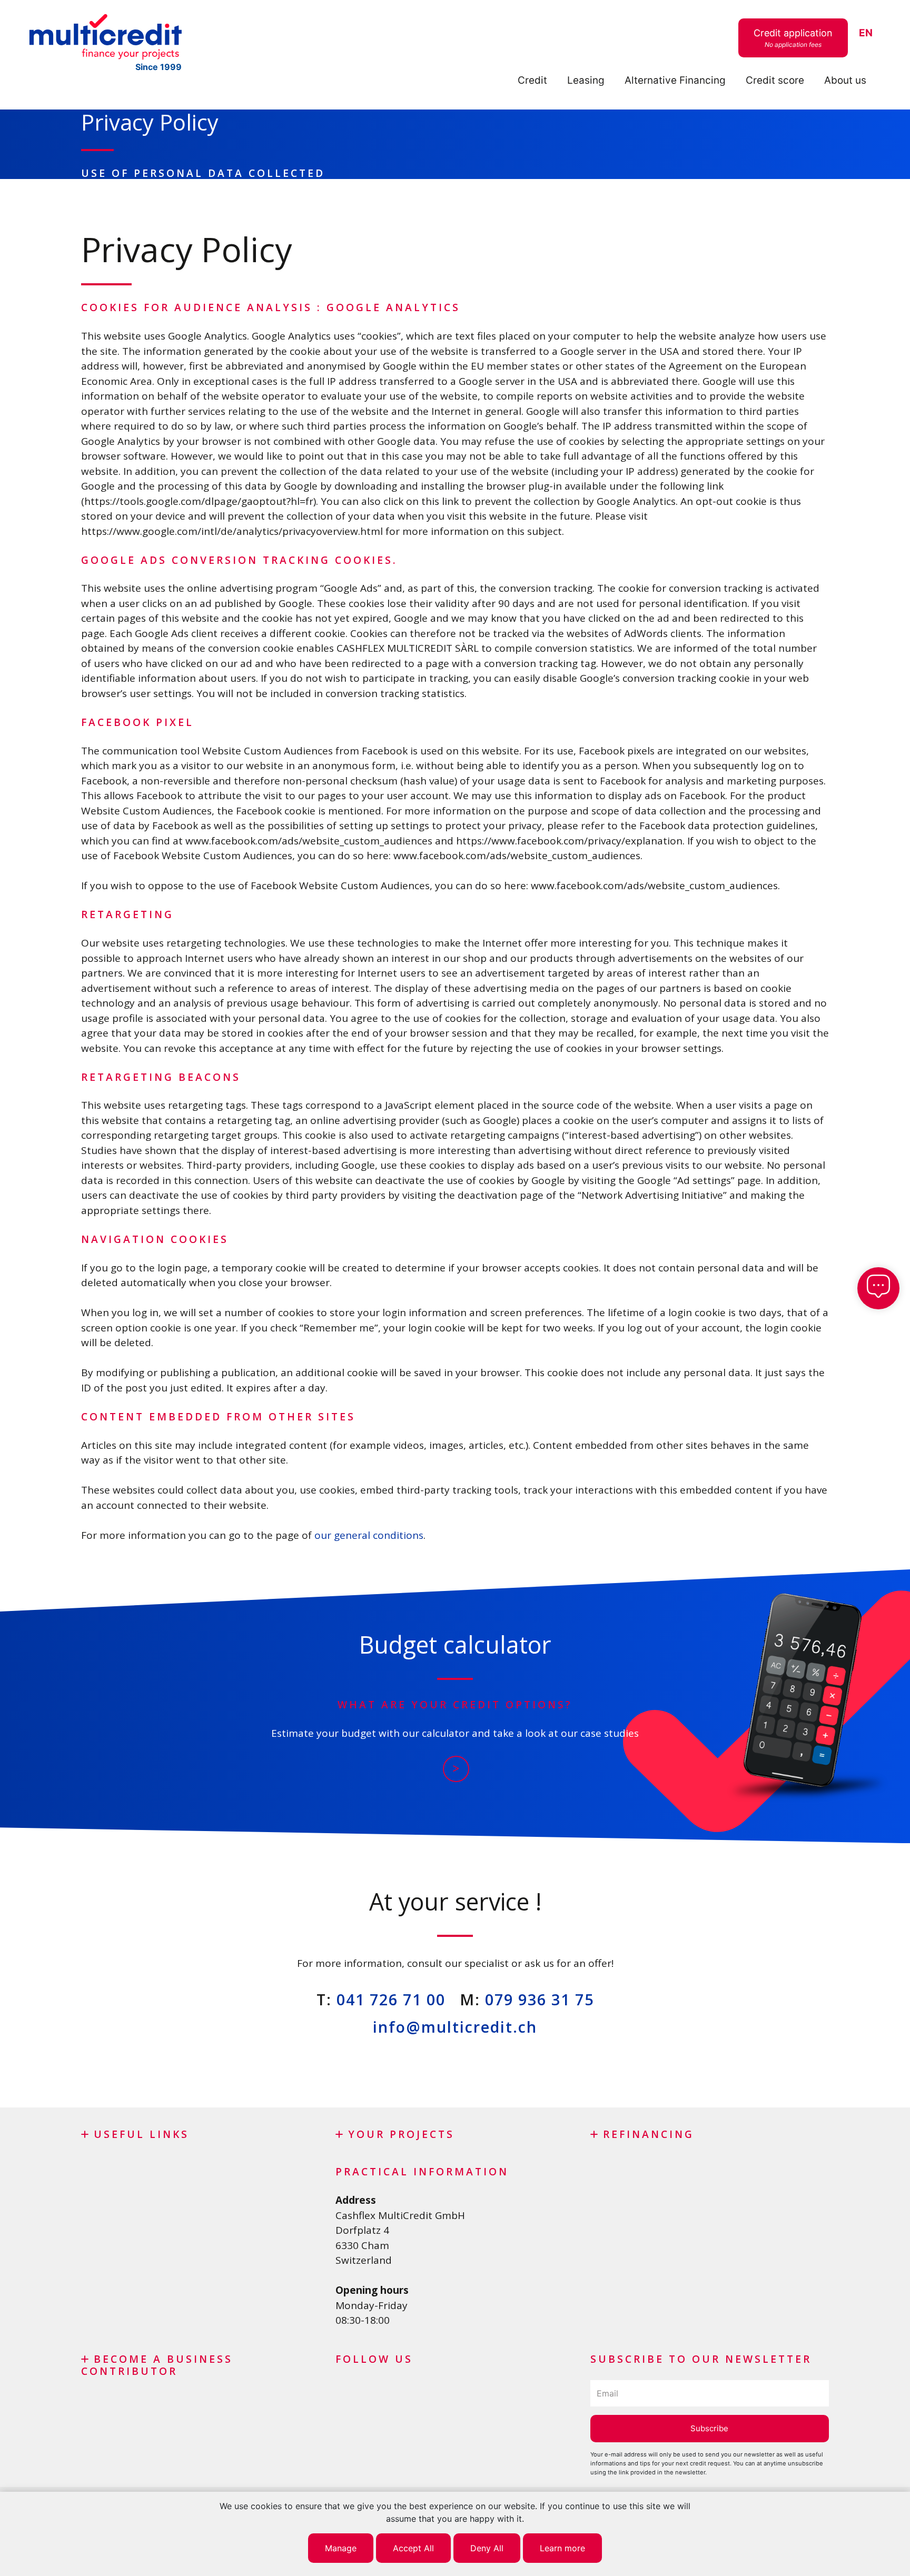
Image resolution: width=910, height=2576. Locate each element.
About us (845, 80)
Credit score (775, 80)
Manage (341, 2548)
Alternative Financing (675, 80)
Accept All (413, 2548)
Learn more (562, 2548)
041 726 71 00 (391, 1999)
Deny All (487, 2548)
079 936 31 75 (540, 1999)
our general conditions (369, 1535)
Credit (532, 80)
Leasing (586, 80)
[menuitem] (866, 33)
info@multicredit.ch (455, 2027)
